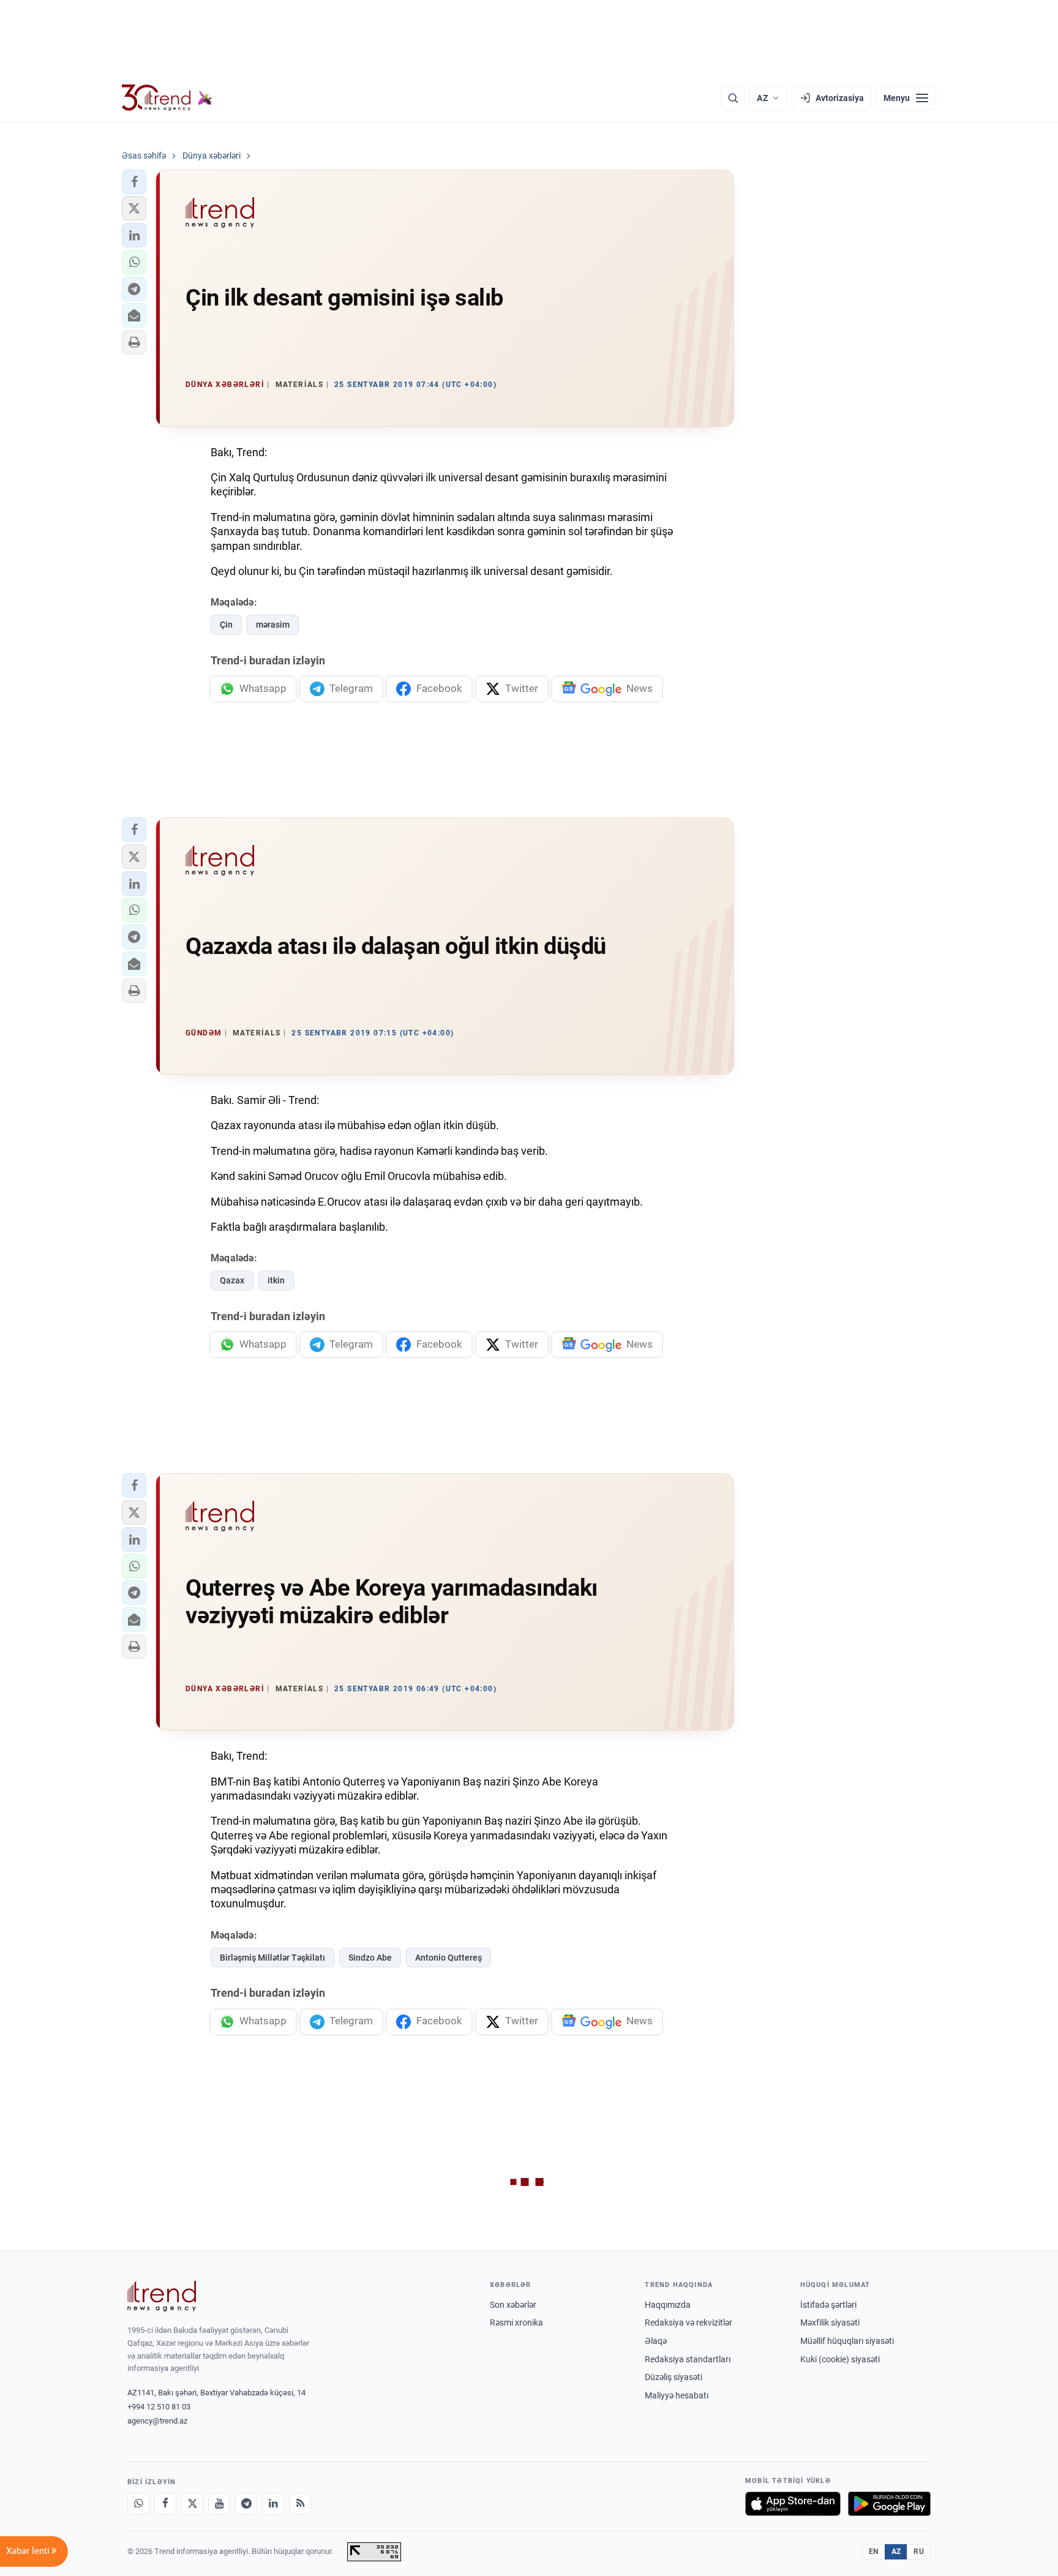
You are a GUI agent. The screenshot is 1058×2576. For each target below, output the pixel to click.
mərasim (273, 625)
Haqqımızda (668, 2305)
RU (919, 2552)
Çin (226, 625)
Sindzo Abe (370, 1958)
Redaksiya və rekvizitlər (688, 2323)
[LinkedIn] (273, 2504)
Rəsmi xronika (516, 2323)
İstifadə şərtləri (828, 2305)
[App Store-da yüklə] (793, 2504)
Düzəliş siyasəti (673, 2377)
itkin (276, 1280)
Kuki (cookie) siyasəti (840, 2359)
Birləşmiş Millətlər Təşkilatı (272, 1958)
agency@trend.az (157, 2421)
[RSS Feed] (300, 2504)
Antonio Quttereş (448, 1958)
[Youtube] (219, 2504)
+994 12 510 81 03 (159, 2407)
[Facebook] (165, 2504)
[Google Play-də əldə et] (889, 2504)
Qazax (232, 1280)
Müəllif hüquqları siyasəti (847, 2341)
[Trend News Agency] (162, 2296)
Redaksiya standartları (688, 2359)
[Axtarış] (733, 98)
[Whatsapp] (138, 2504)
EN (874, 2552)
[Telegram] (246, 2504)
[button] (134, 182)
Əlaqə (656, 2341)
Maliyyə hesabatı (677, 2395)
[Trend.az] (167, 98)
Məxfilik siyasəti (830, 2323)
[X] (192, 2504)
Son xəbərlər (513, 2305)
